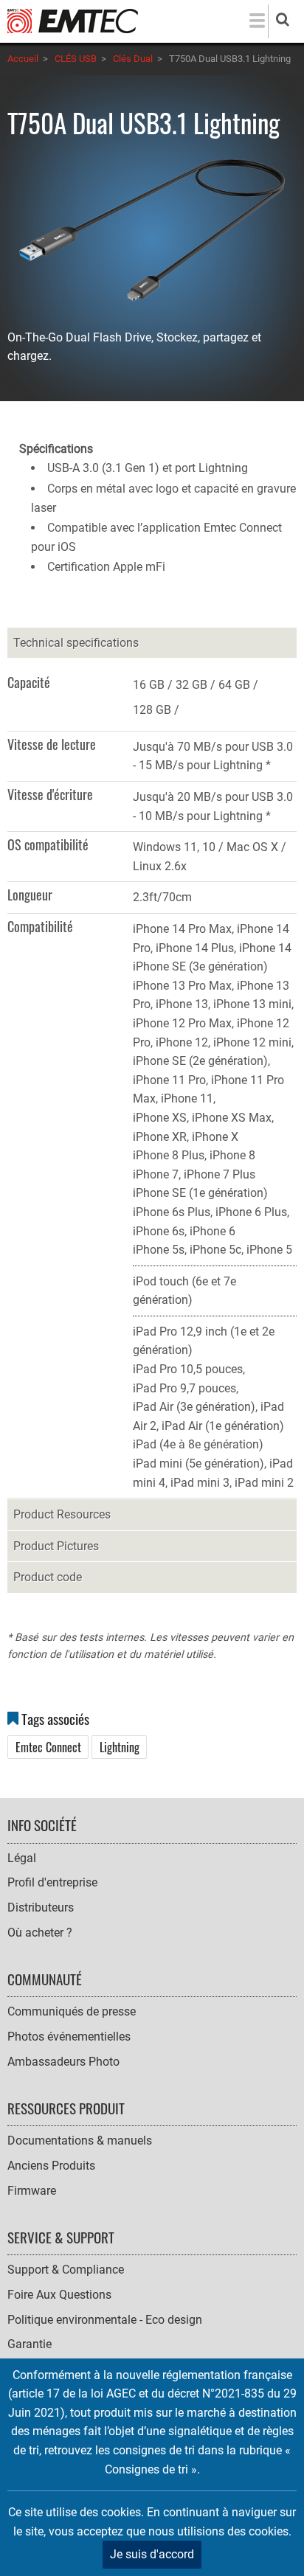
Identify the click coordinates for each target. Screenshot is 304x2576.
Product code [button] (48, 1577)
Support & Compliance (66, 2270)
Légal (22, 1858)
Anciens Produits (51, 2166)
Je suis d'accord (152, 2554)
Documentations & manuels (80, 2141)
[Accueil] (73, 20)
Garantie (30, 2344)
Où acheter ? (40, 1933)
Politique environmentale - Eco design (105, 2320)
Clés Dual (133, 59)
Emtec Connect (48, 1747)
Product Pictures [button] (56, 1546)
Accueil (23, 59)
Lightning (120, 1747)
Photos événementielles (69, 2037)
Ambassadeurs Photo (63, 2062)
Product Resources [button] (62, 1514)
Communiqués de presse (72, 2011)
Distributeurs (41, 1907)
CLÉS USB (76, 59)
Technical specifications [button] (76, 643)
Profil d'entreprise (52, 1882)
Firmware (32, 2191)
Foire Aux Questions (59, 2295)
